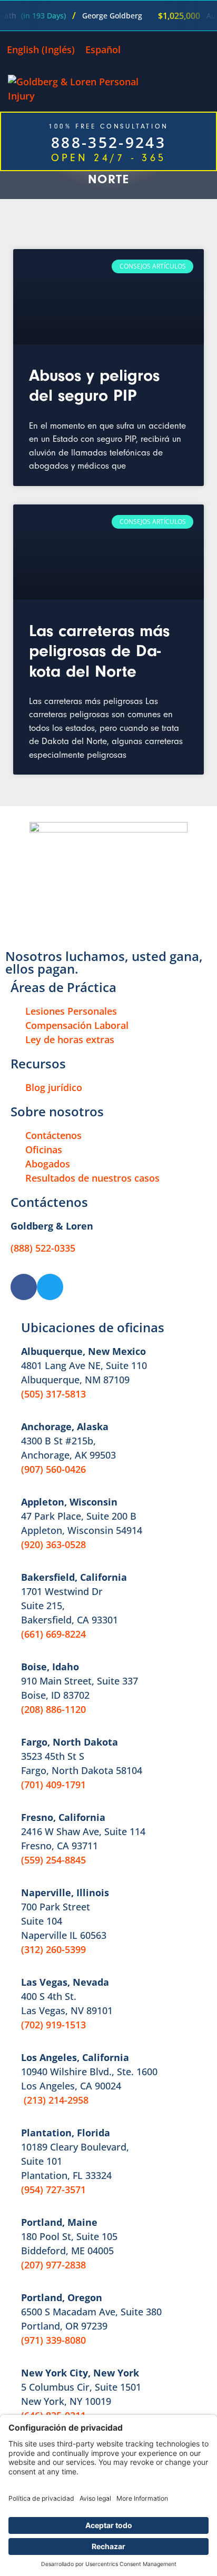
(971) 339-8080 (53, 2340)
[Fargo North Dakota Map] (108, 552)
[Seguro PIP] (108, 297)
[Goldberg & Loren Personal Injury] (80, 89)
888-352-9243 (108, 142)
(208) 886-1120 (53, 1709)
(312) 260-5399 (53, 1949)
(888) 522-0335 (43, 1248)
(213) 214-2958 (56, 2100)
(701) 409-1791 (53, 1785)
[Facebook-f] (24, 1287)
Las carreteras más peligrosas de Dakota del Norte (99, 651)
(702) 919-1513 (53, 2025)
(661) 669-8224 (53, 1634)
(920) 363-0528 (53, 1544)
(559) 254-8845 (53, 1860)
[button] (206, 89)
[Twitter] (50, 1287)
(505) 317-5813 (53, 1394)
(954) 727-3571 (53, 2189)
